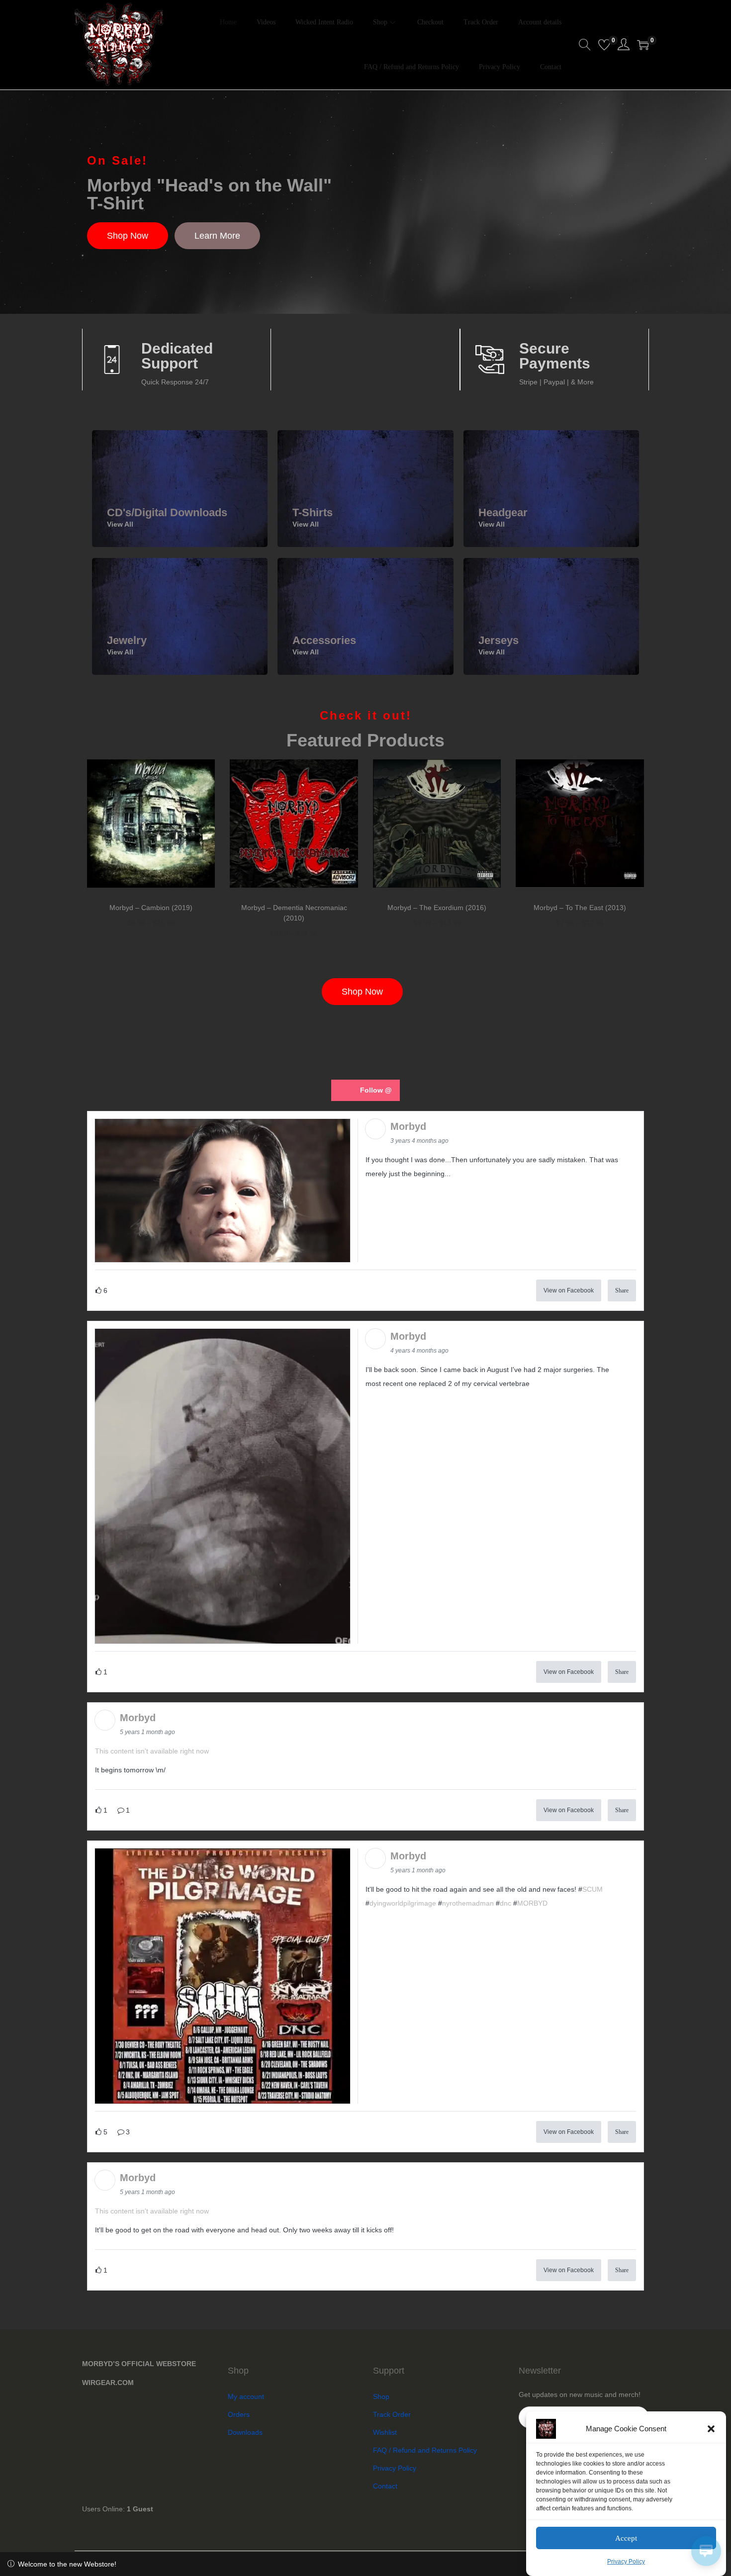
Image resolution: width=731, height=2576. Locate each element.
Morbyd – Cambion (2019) (151, 908)
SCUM (593, 1889)
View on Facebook (569, 1290)
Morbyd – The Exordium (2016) (437, 908)
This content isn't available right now (152, 1751)
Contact (385, 2486)
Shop (381, 2396)
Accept (626, 2538)
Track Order (392, 2414)
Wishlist (385, 2432)
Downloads (245, 2432)
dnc (505, 1903)
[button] (711, 2429)
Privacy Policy (626, 2562)
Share (622, 1290)
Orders (239, 2414)
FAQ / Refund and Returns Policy (425, 2450)
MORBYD (532, 1903)
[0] (604, 45)
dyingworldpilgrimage (403, 1903)
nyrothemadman (468, 1903)
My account (246, 2396)
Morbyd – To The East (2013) (580, 908)
